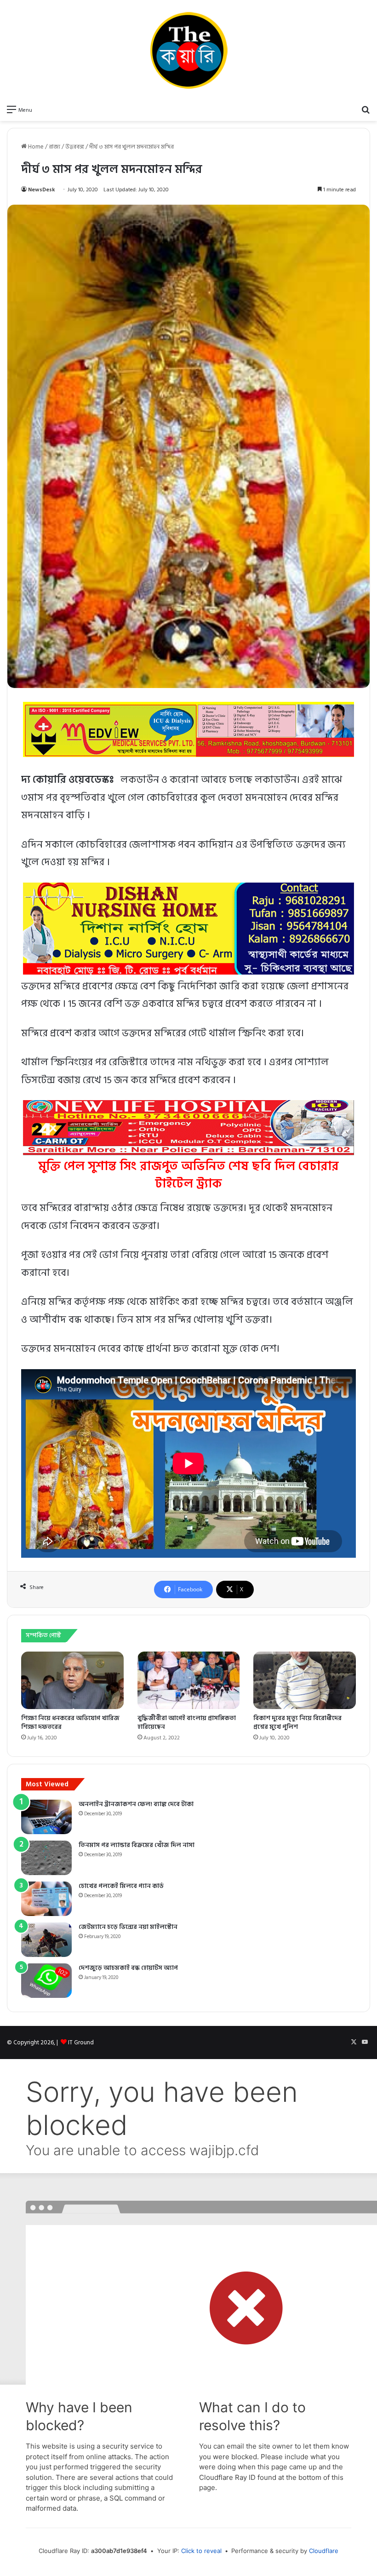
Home (35, 147)
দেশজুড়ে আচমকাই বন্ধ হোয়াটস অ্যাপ (128, 1968)
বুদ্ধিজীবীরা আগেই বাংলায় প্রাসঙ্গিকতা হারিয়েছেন (187, 1722)
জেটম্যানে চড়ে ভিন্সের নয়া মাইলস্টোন (128, 1927)
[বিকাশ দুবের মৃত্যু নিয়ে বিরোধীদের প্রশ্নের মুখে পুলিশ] (305, 1681)
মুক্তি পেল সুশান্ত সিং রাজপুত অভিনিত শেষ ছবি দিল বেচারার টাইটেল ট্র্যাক (188, 1175)
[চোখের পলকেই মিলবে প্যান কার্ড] (46, 1899)
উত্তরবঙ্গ (75, 147)
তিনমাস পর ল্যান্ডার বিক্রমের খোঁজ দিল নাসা (137, 1845)
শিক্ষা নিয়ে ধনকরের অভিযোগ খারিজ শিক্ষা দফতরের (70, 1722)
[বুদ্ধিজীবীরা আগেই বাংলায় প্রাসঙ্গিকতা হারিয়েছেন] (189, 1681)
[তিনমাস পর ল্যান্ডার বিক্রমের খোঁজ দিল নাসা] (46, 1858)
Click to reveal (201, 2551)
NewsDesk (42, 190)
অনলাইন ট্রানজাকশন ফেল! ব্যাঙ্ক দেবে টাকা (136, 1804)
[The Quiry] (188, 50)
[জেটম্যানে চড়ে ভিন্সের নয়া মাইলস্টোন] (46, 1940)
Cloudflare (324, 2551)
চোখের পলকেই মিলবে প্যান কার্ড (121, 1886)
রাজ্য (54, 147)
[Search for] (366, 109)
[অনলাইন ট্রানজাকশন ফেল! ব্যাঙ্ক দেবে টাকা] (46, 1817)
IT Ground (81, 2042)
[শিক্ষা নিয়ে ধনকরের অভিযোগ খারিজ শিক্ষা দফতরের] (72, 1681)
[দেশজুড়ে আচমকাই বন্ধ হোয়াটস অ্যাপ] (46, 1981)
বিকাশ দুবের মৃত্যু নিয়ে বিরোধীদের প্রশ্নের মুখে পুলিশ (297, 1722)
